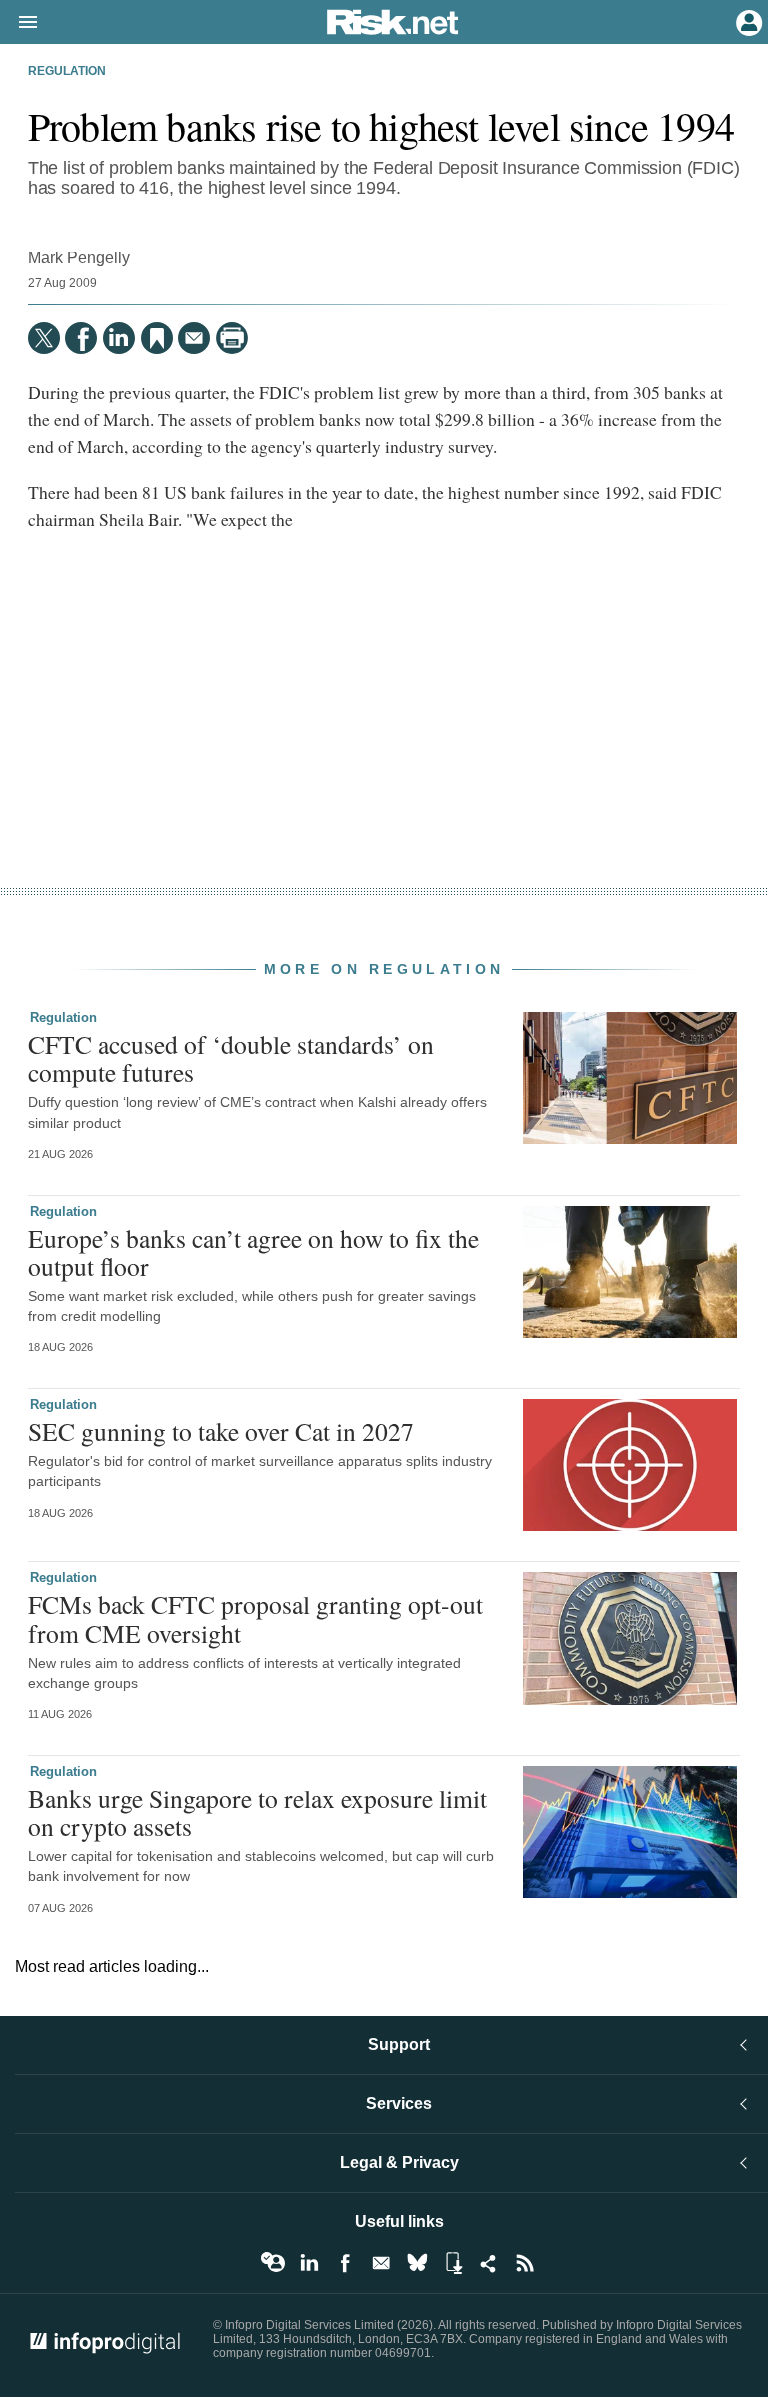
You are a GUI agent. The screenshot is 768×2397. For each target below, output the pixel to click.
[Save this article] (157, 338)
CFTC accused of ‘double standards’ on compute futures (231, 1058)
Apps (453, 2263)
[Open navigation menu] (19, 23)
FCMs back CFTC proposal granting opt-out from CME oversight (255, 1618)
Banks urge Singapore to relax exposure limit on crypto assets (257, 1812)
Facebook (345, 2263)
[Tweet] (44, 338)
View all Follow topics (273, 2263)
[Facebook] (81, 338)
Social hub (489, 2263)
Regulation (67, 71)
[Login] (747, 21)
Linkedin (309, 2263)
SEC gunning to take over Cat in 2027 (221, 1431)
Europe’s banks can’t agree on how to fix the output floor (253, 1252)
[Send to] (194, 338)
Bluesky (417, 2263)
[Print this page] (232, 338)
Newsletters (381, 2263)
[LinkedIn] (119, 338)
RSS (525, 2263)
